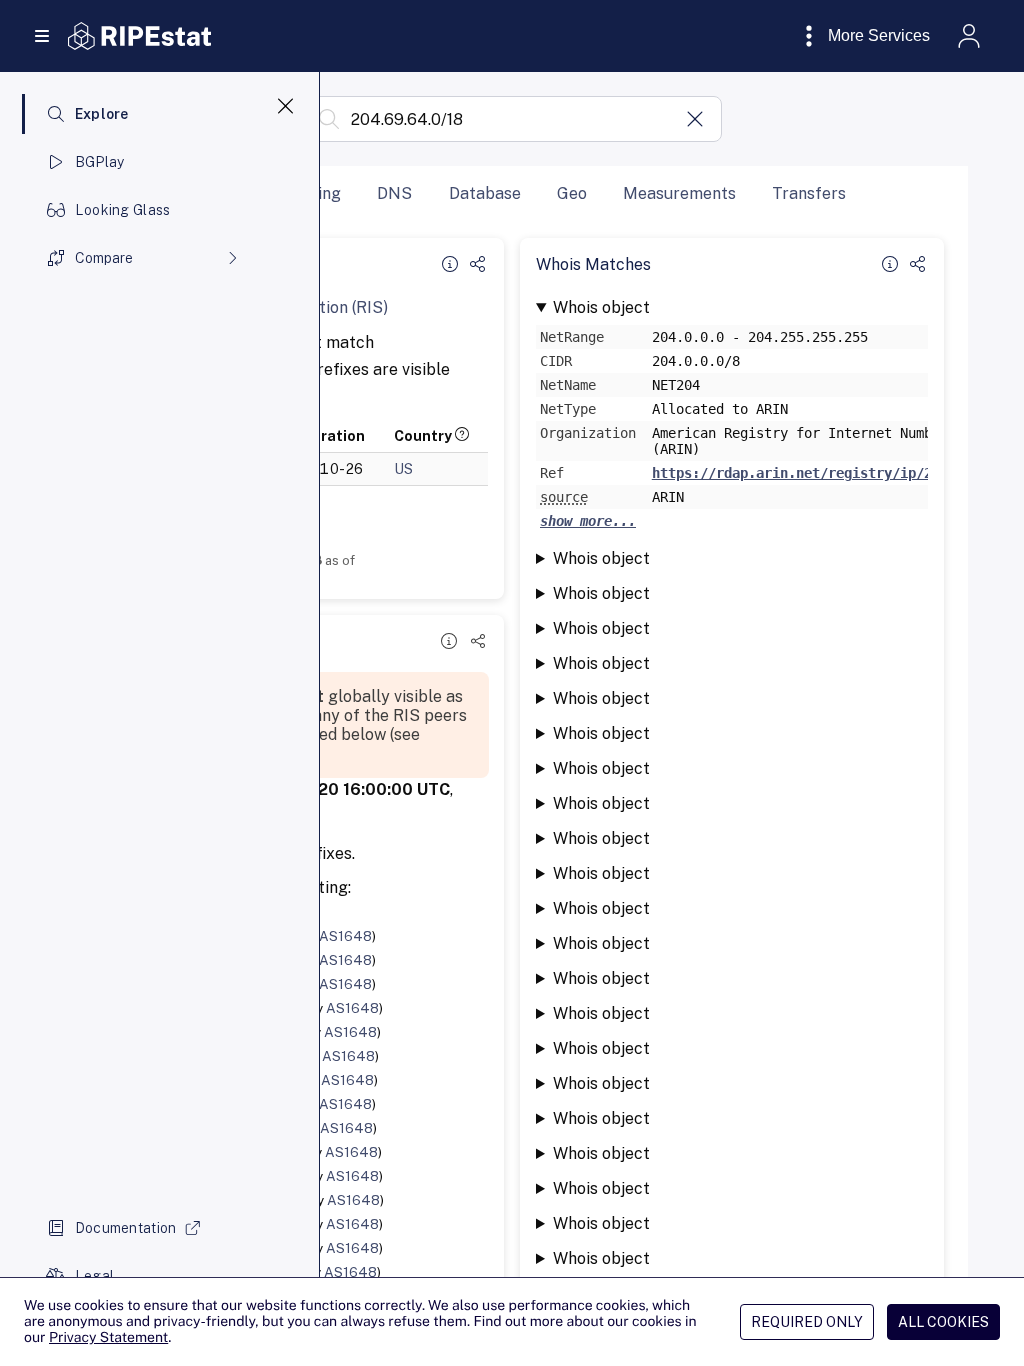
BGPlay (100, 162)
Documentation (126, 1228)
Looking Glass (123, 210)
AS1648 (345, 936)
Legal (94, 1276)
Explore (102, 114)
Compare (104, 258)
